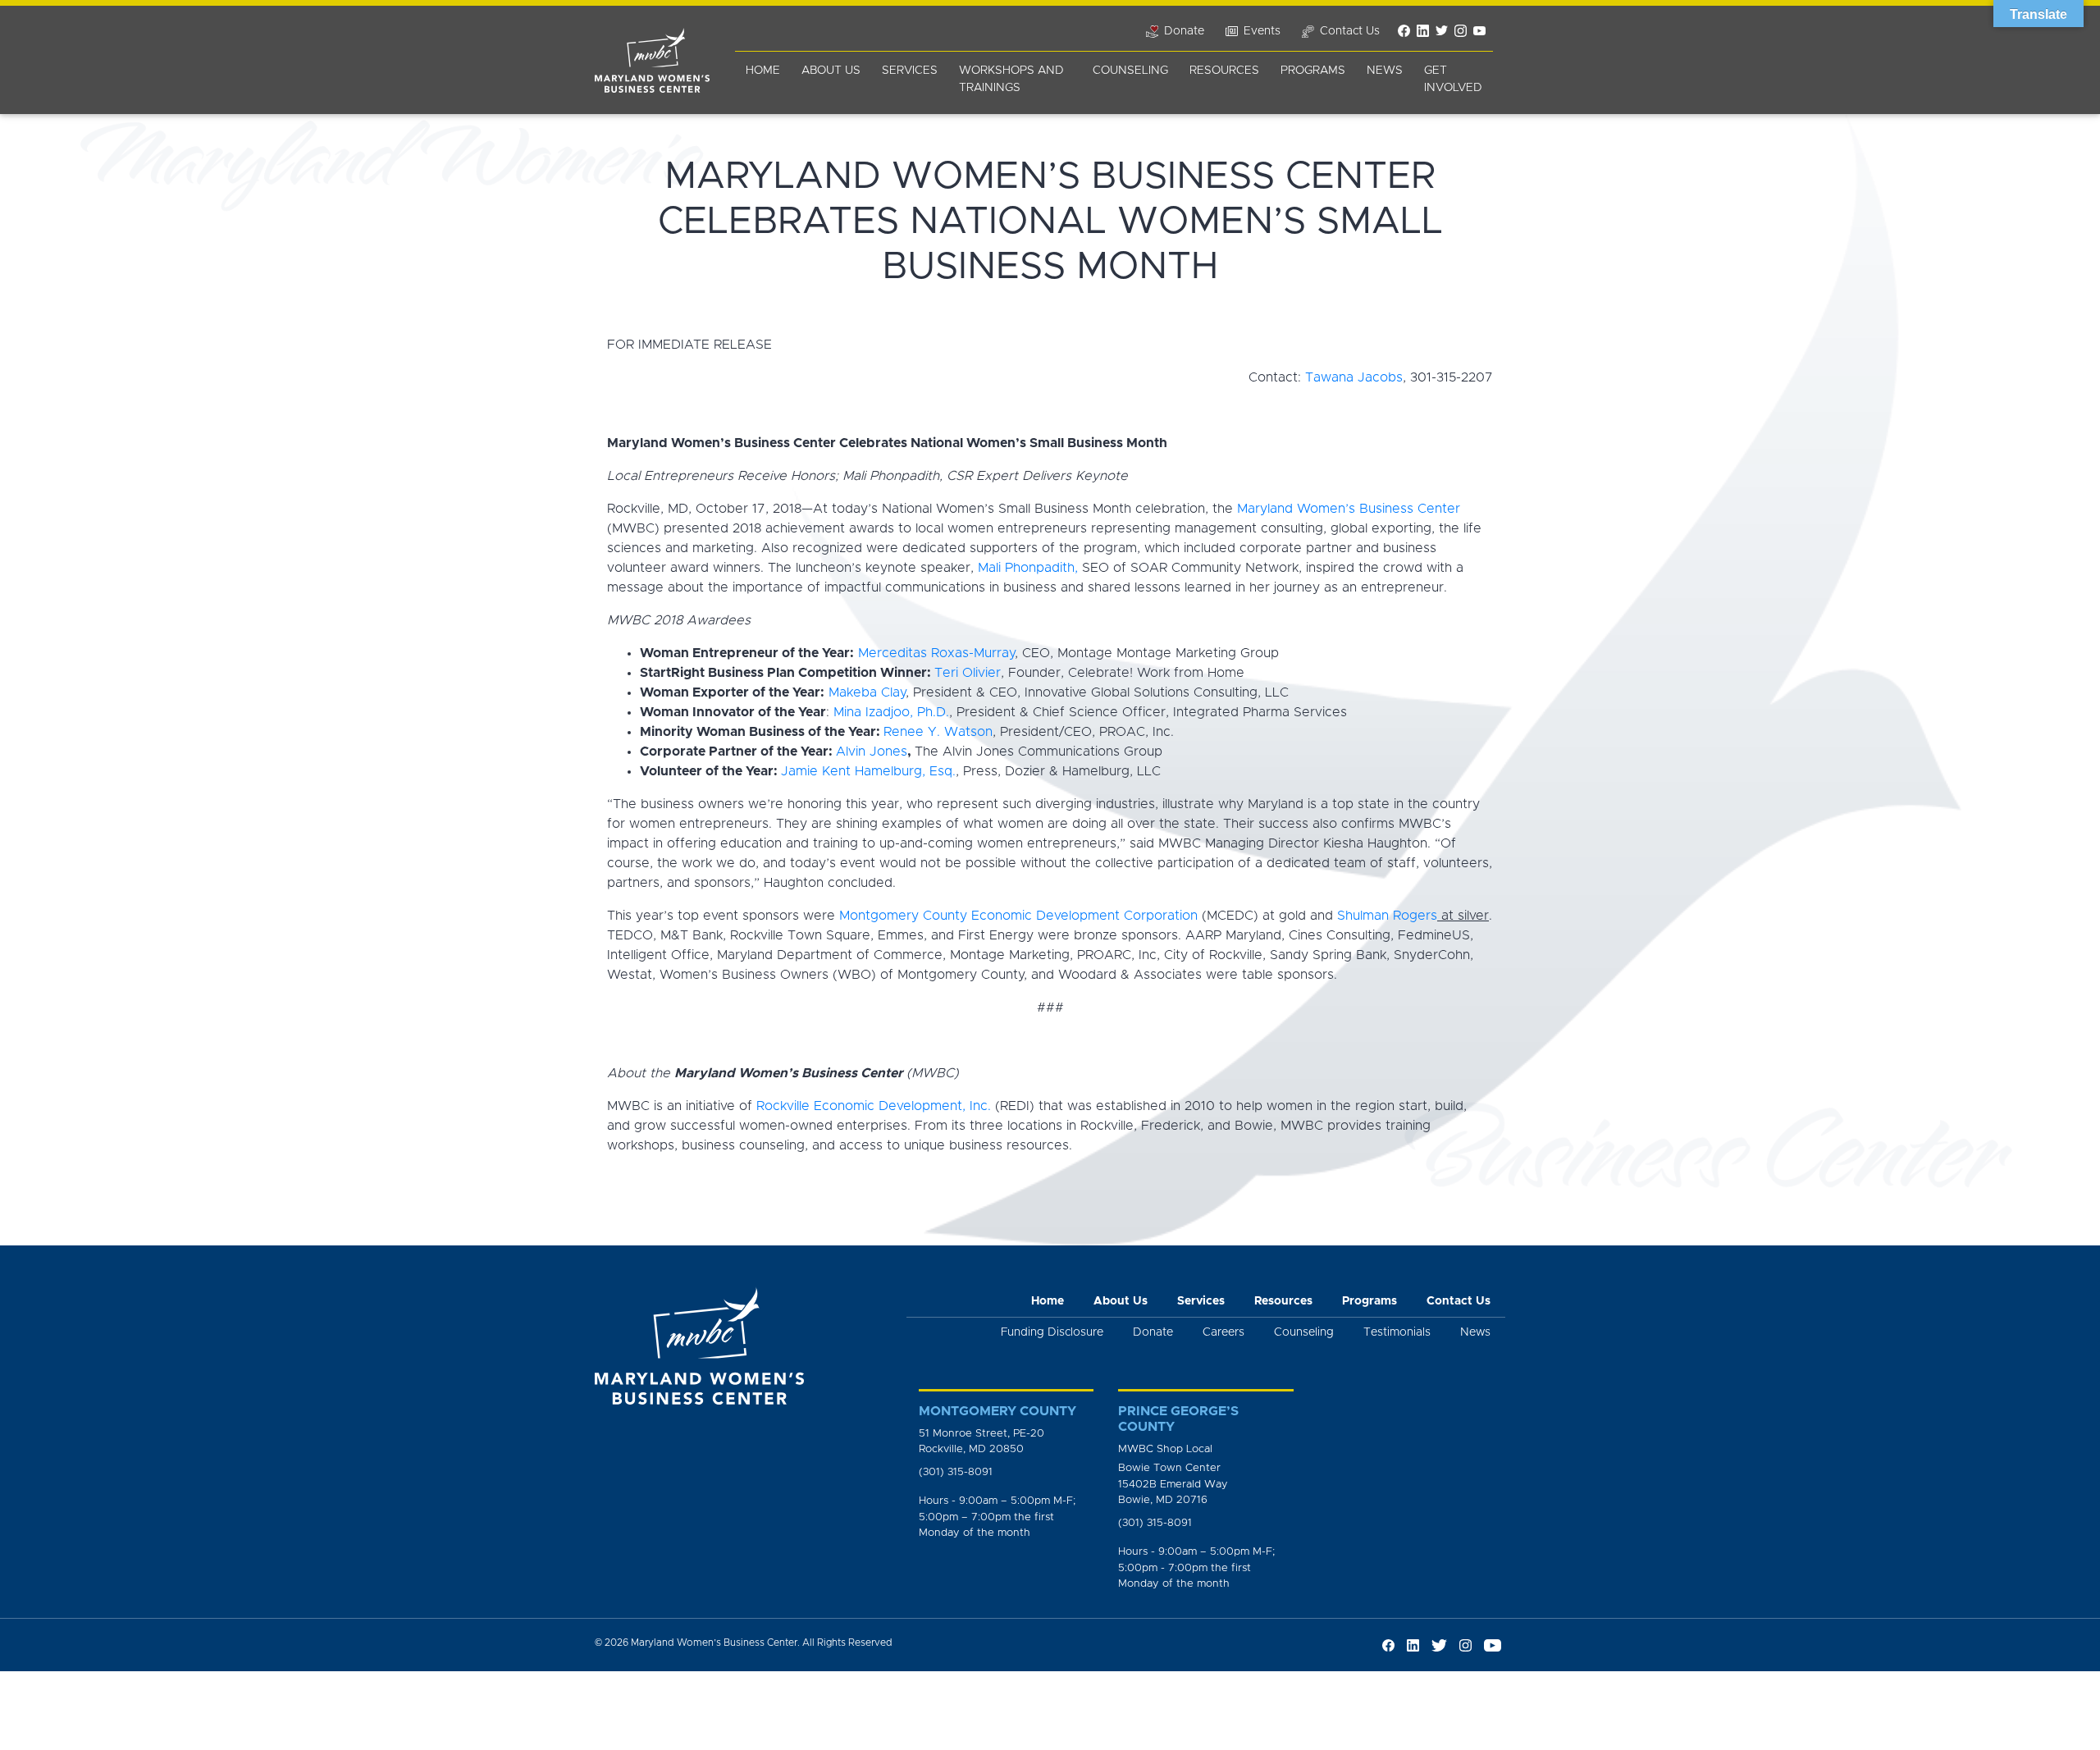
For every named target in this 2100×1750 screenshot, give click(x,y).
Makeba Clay (867, 692)
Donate (1153, 1332)
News (1385, 71)
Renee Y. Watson (938, 732)
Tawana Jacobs (1354, 377)
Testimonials (1397, 1332)
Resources (1224, 71)
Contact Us (1459, 1301)
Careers (1223, 1332)
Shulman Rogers (1387, 916)
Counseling (1130, 71)
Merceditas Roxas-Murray (936, 653)
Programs (1313, 71)
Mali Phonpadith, (1028, 568)
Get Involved (1453, 79)
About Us (831, 71)
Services (910, 71)
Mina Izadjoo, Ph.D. (891, 712)
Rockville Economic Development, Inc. (874, 1106)
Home (763, 71)
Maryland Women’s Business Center (1349, 509)
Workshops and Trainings (1011, 79)
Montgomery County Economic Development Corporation (1018, 916)
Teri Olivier (968, 673)
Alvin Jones (872, 752)
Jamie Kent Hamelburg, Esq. (868, 771)
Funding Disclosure (1052, 1332)
